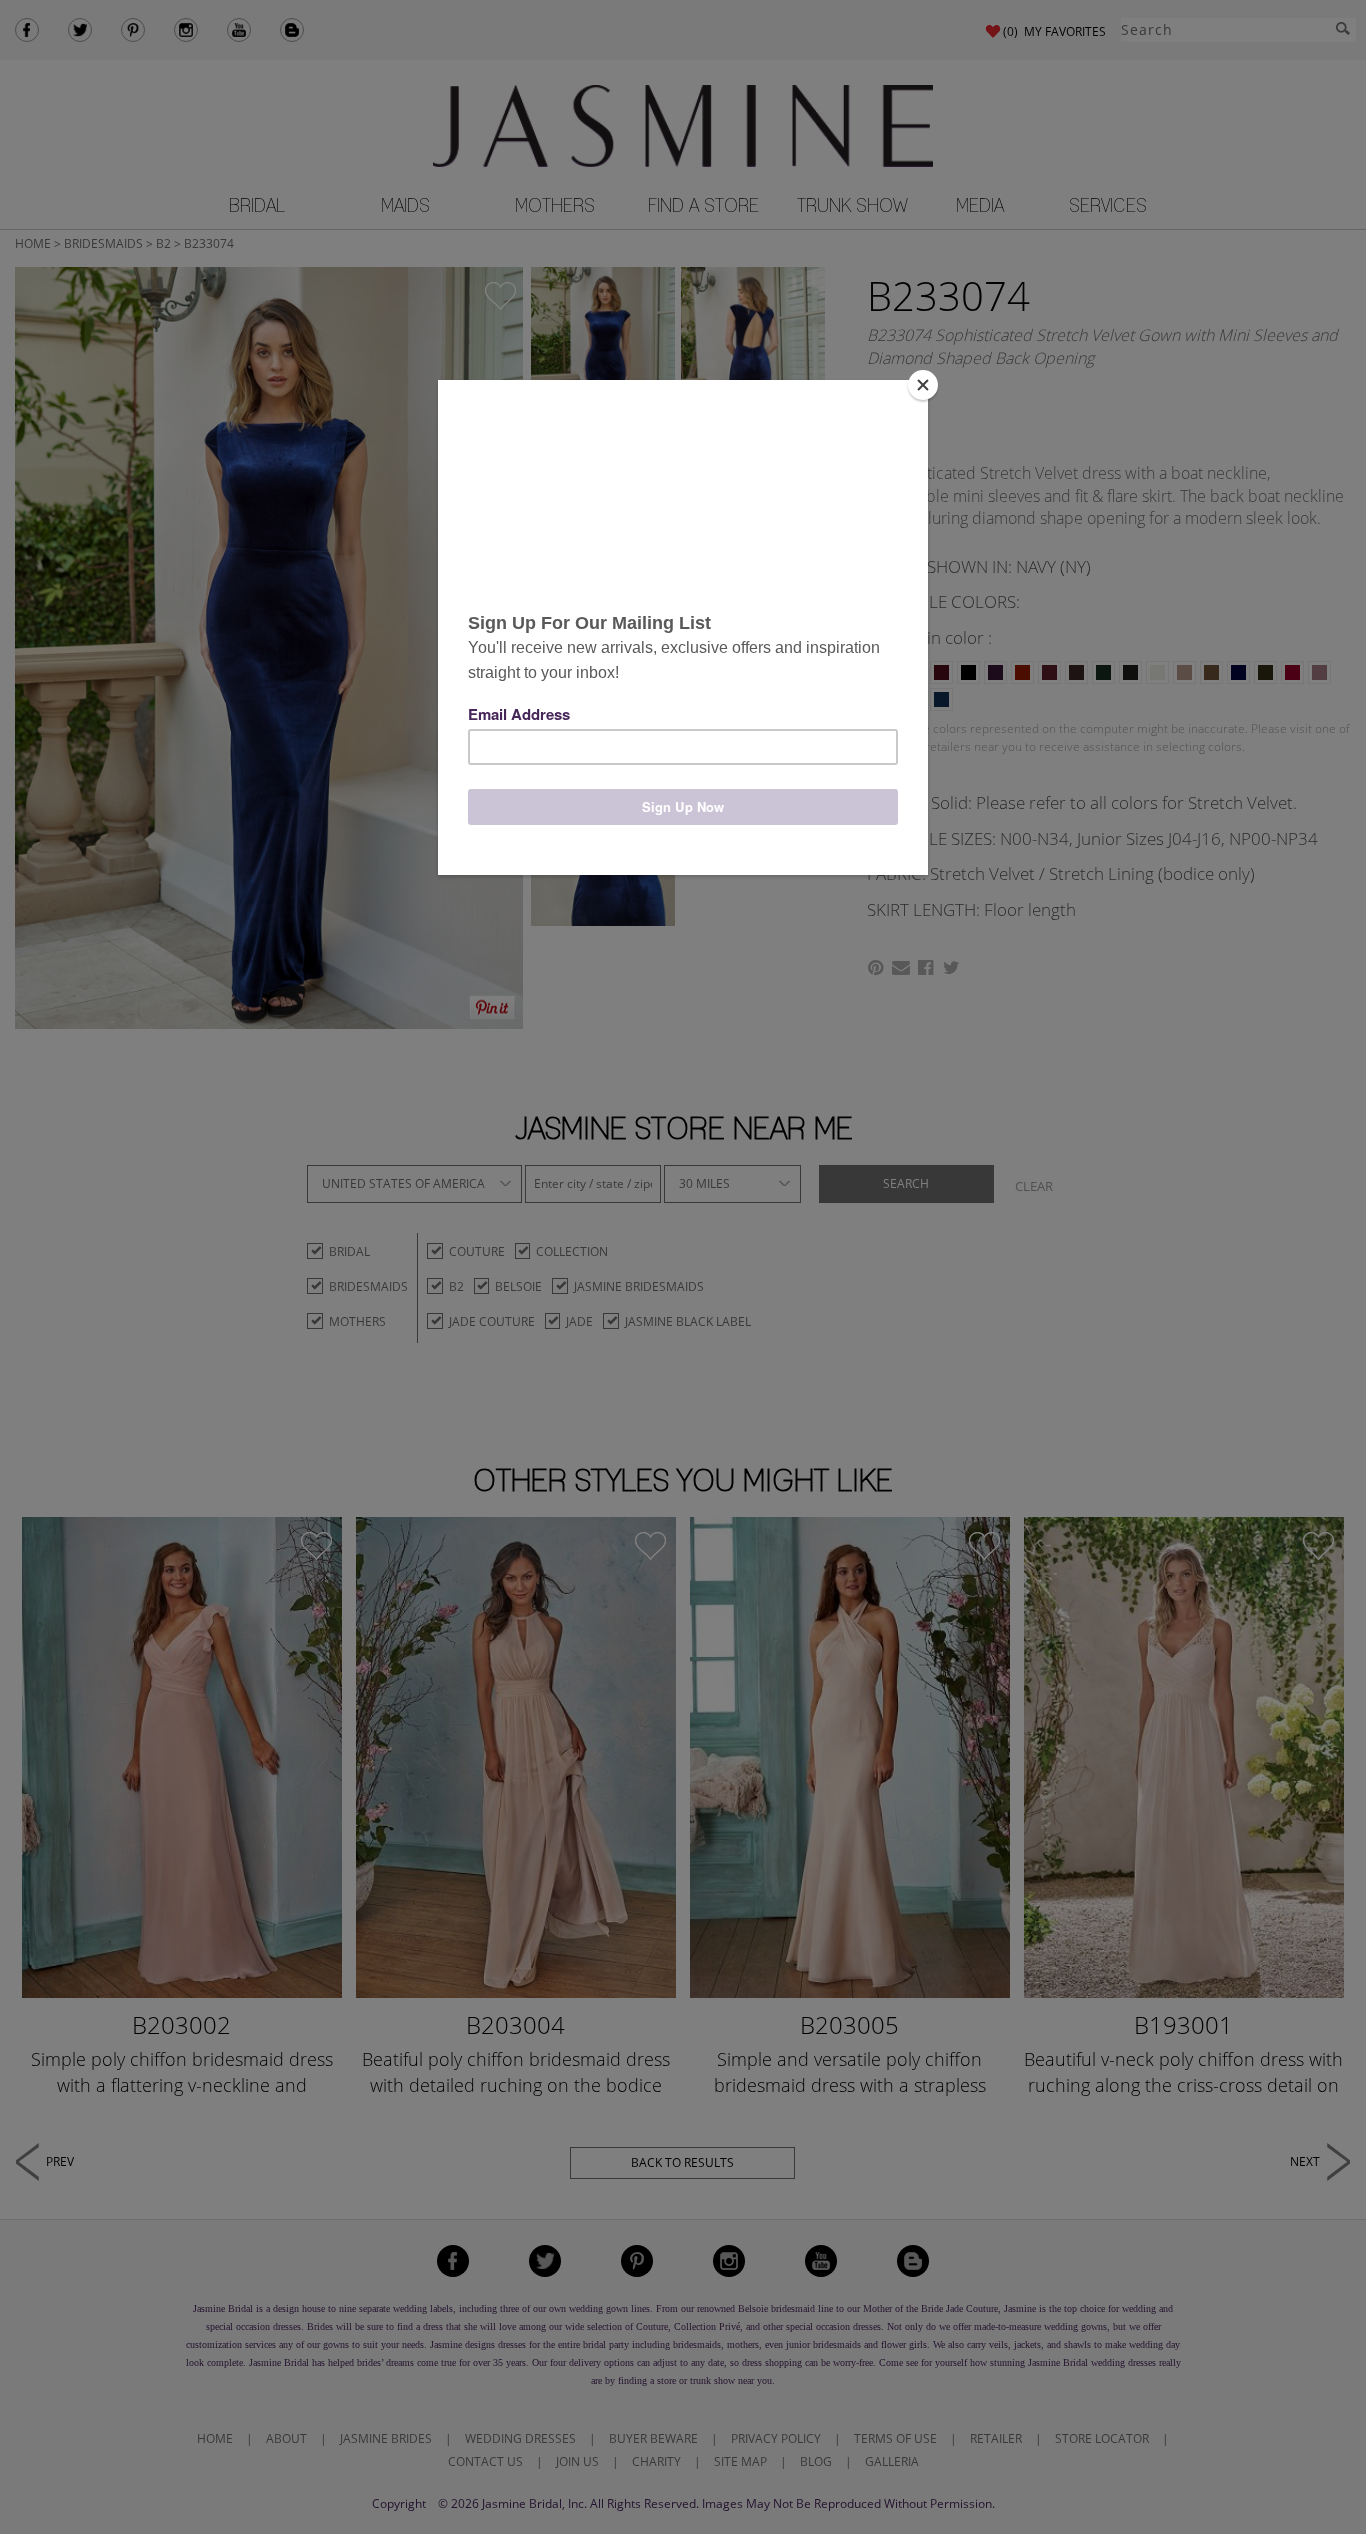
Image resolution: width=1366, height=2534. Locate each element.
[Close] (923, 385)
